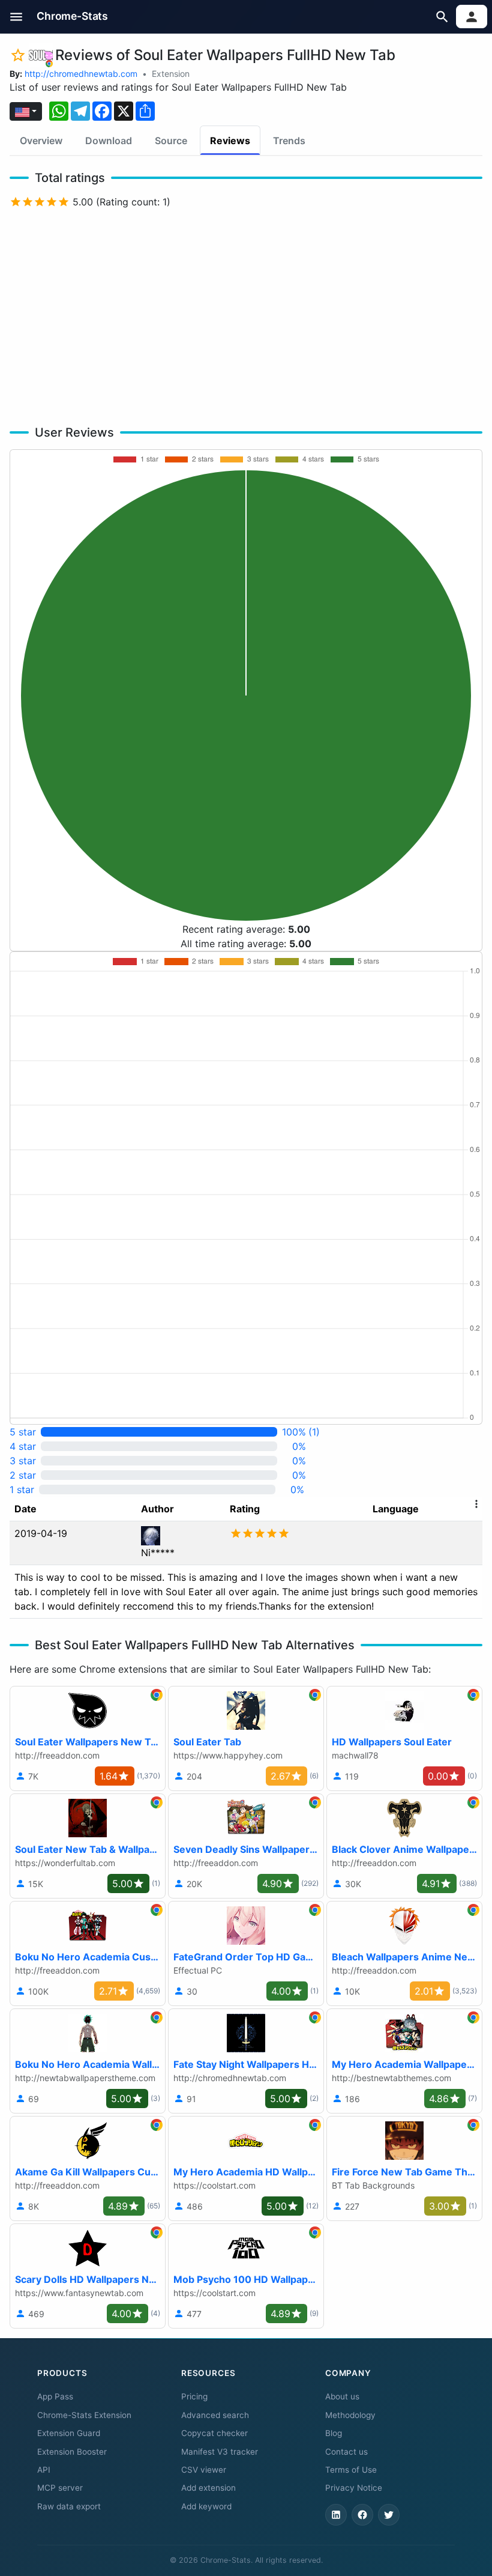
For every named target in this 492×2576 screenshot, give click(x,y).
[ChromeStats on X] (389, 2515)
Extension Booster (72, 2452)
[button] (16, 17)
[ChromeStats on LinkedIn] (336, 2515)
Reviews (230, 141)
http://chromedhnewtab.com (81, 74)
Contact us (346, 2452)
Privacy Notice (354, 2488)
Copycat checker (214, 2433)
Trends (289, 141)
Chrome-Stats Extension (84, 2415)
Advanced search (215, 2415)
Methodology (350, 2415)
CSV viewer (204, 2470)
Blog (334, 2433)
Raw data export (69, 2506)
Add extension (208, 2488)
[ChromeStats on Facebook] (362, 2515)
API (44, 2470)
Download (109, 141)
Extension (171, 74)
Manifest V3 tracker (220, 2452)
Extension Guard (69, 2433)
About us (342, 2396)
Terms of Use (351, 2470)
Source (171, 141)
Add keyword (206, 2506)
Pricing (194, 2396)
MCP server (60, 2488)
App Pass (55, 2396)
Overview (41, 141)
